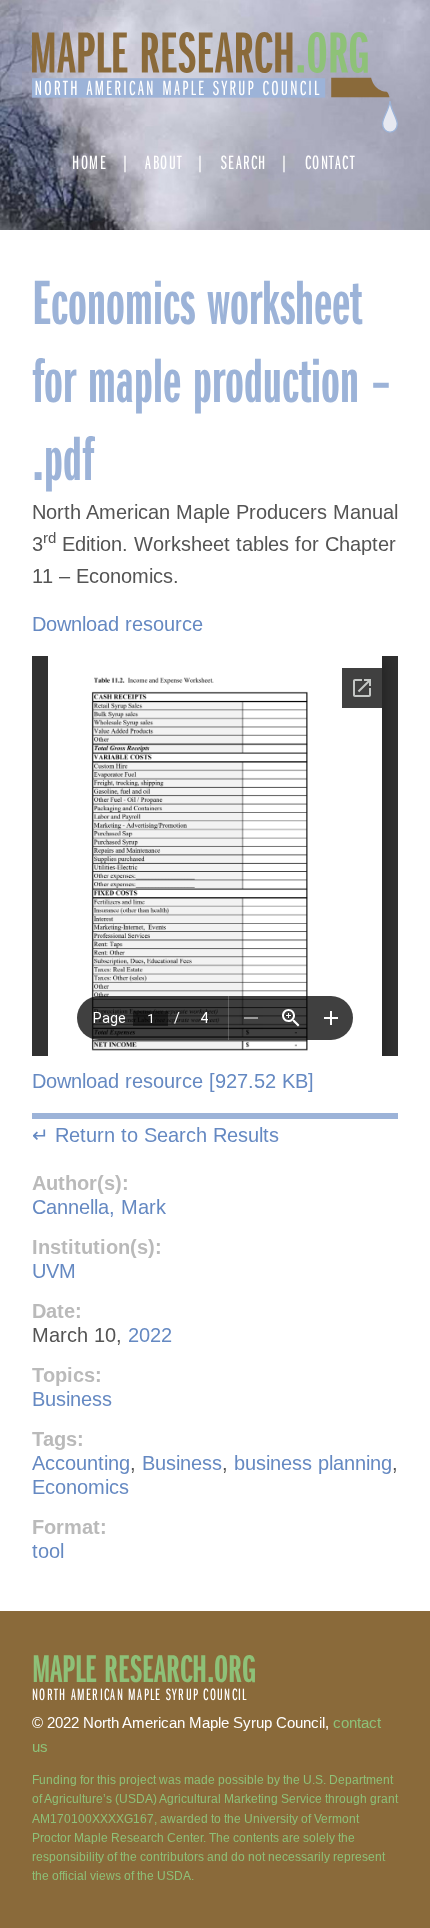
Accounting (81, 1463)
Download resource (117, 624)
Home (89, 161)
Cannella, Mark (99, 1207)
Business (72, 1399)
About (164, 161)
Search (244, 161)
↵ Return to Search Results (155, 1135)
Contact (330, 161)
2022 (150, 1335)
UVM (54, 1271)
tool (48, 1551)
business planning (313, 1463)
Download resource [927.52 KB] (173, 1081)
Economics (80, 1487)
